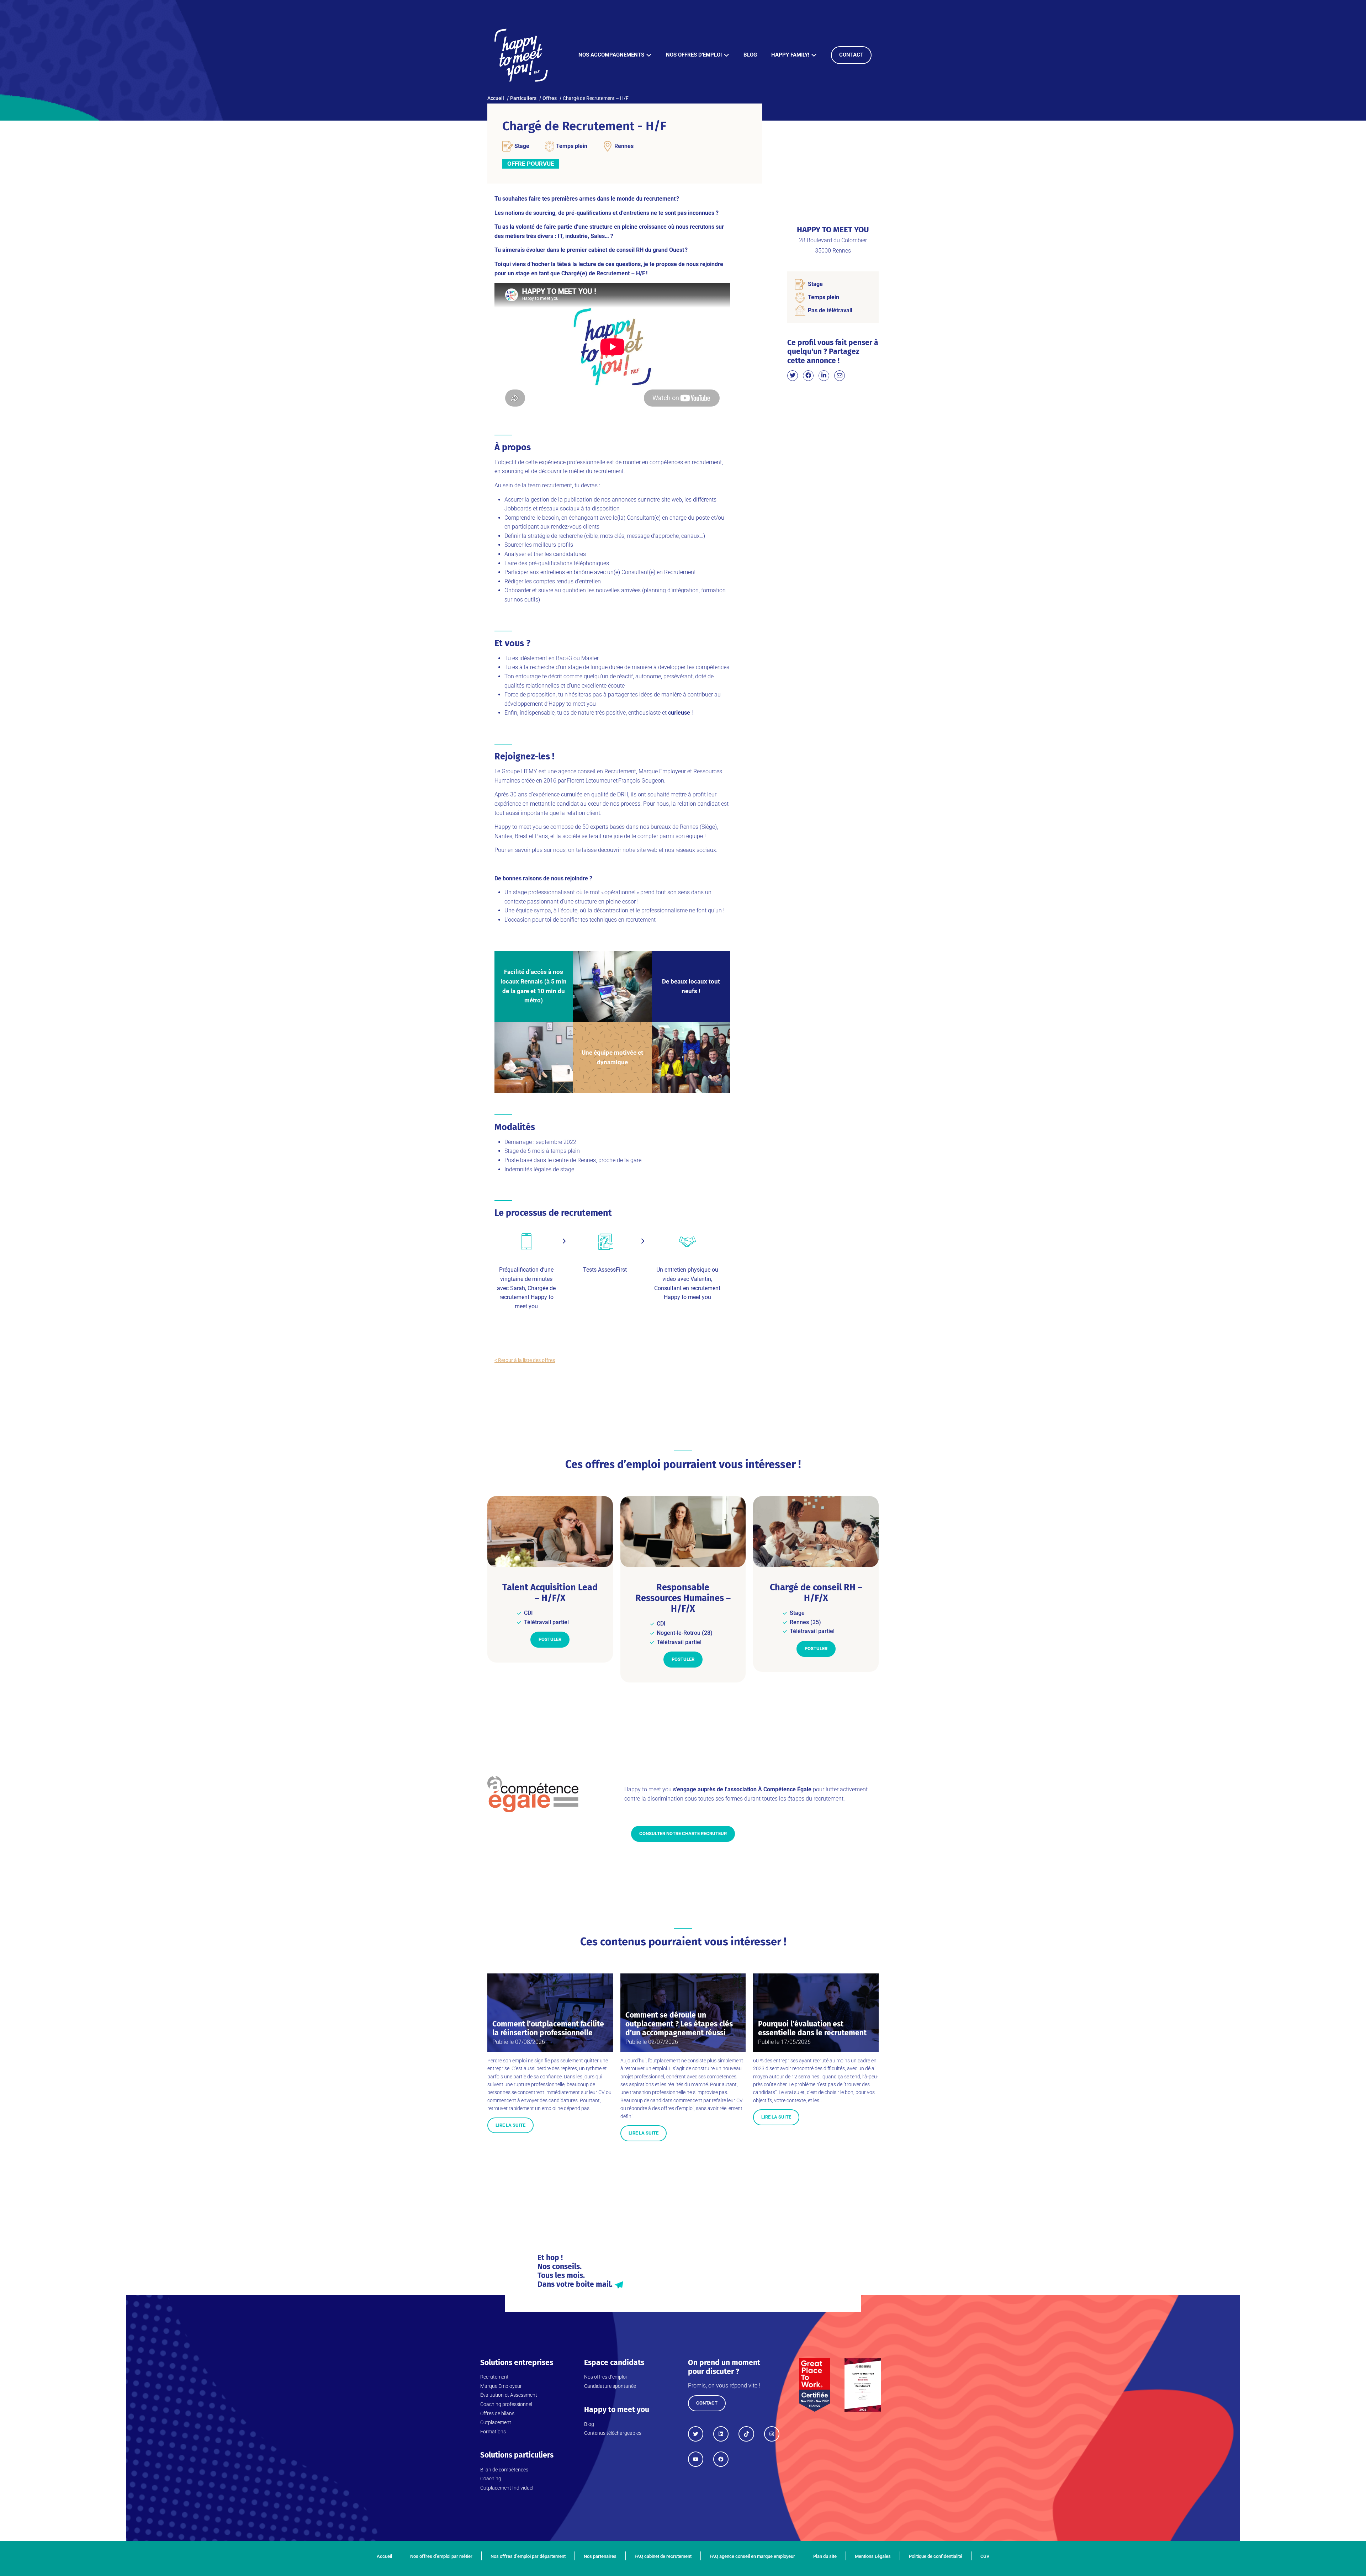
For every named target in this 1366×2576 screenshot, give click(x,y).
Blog (750, 55)
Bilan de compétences (504, 2470)
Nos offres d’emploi (694, 55)
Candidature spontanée (610, 2386)
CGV (985, 2556)
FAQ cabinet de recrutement (663, 2556)
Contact (851, 55)
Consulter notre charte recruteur (683, 1833)
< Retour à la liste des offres (525, 1360)
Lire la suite (510, 2125)
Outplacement (496, 2422)
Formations (493, 2432)
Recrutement (494, 2377)
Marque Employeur (501, 2386)
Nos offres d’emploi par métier (441, 2556)
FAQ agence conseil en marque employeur (752, 2556)
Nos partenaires (600, 2556)
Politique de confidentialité (936, 2556)
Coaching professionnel (506, 2404)
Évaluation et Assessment (509, 2395)
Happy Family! (790, 55)
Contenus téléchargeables (613, 2433)
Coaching (491, 2479)
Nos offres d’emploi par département (528, 2556)
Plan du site (825, 2556)
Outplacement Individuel (507, 2488)
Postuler (550, 1639)
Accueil (384, 2556)
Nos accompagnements (611, 55)
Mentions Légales (873, 2556)
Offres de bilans (497, 2413)
